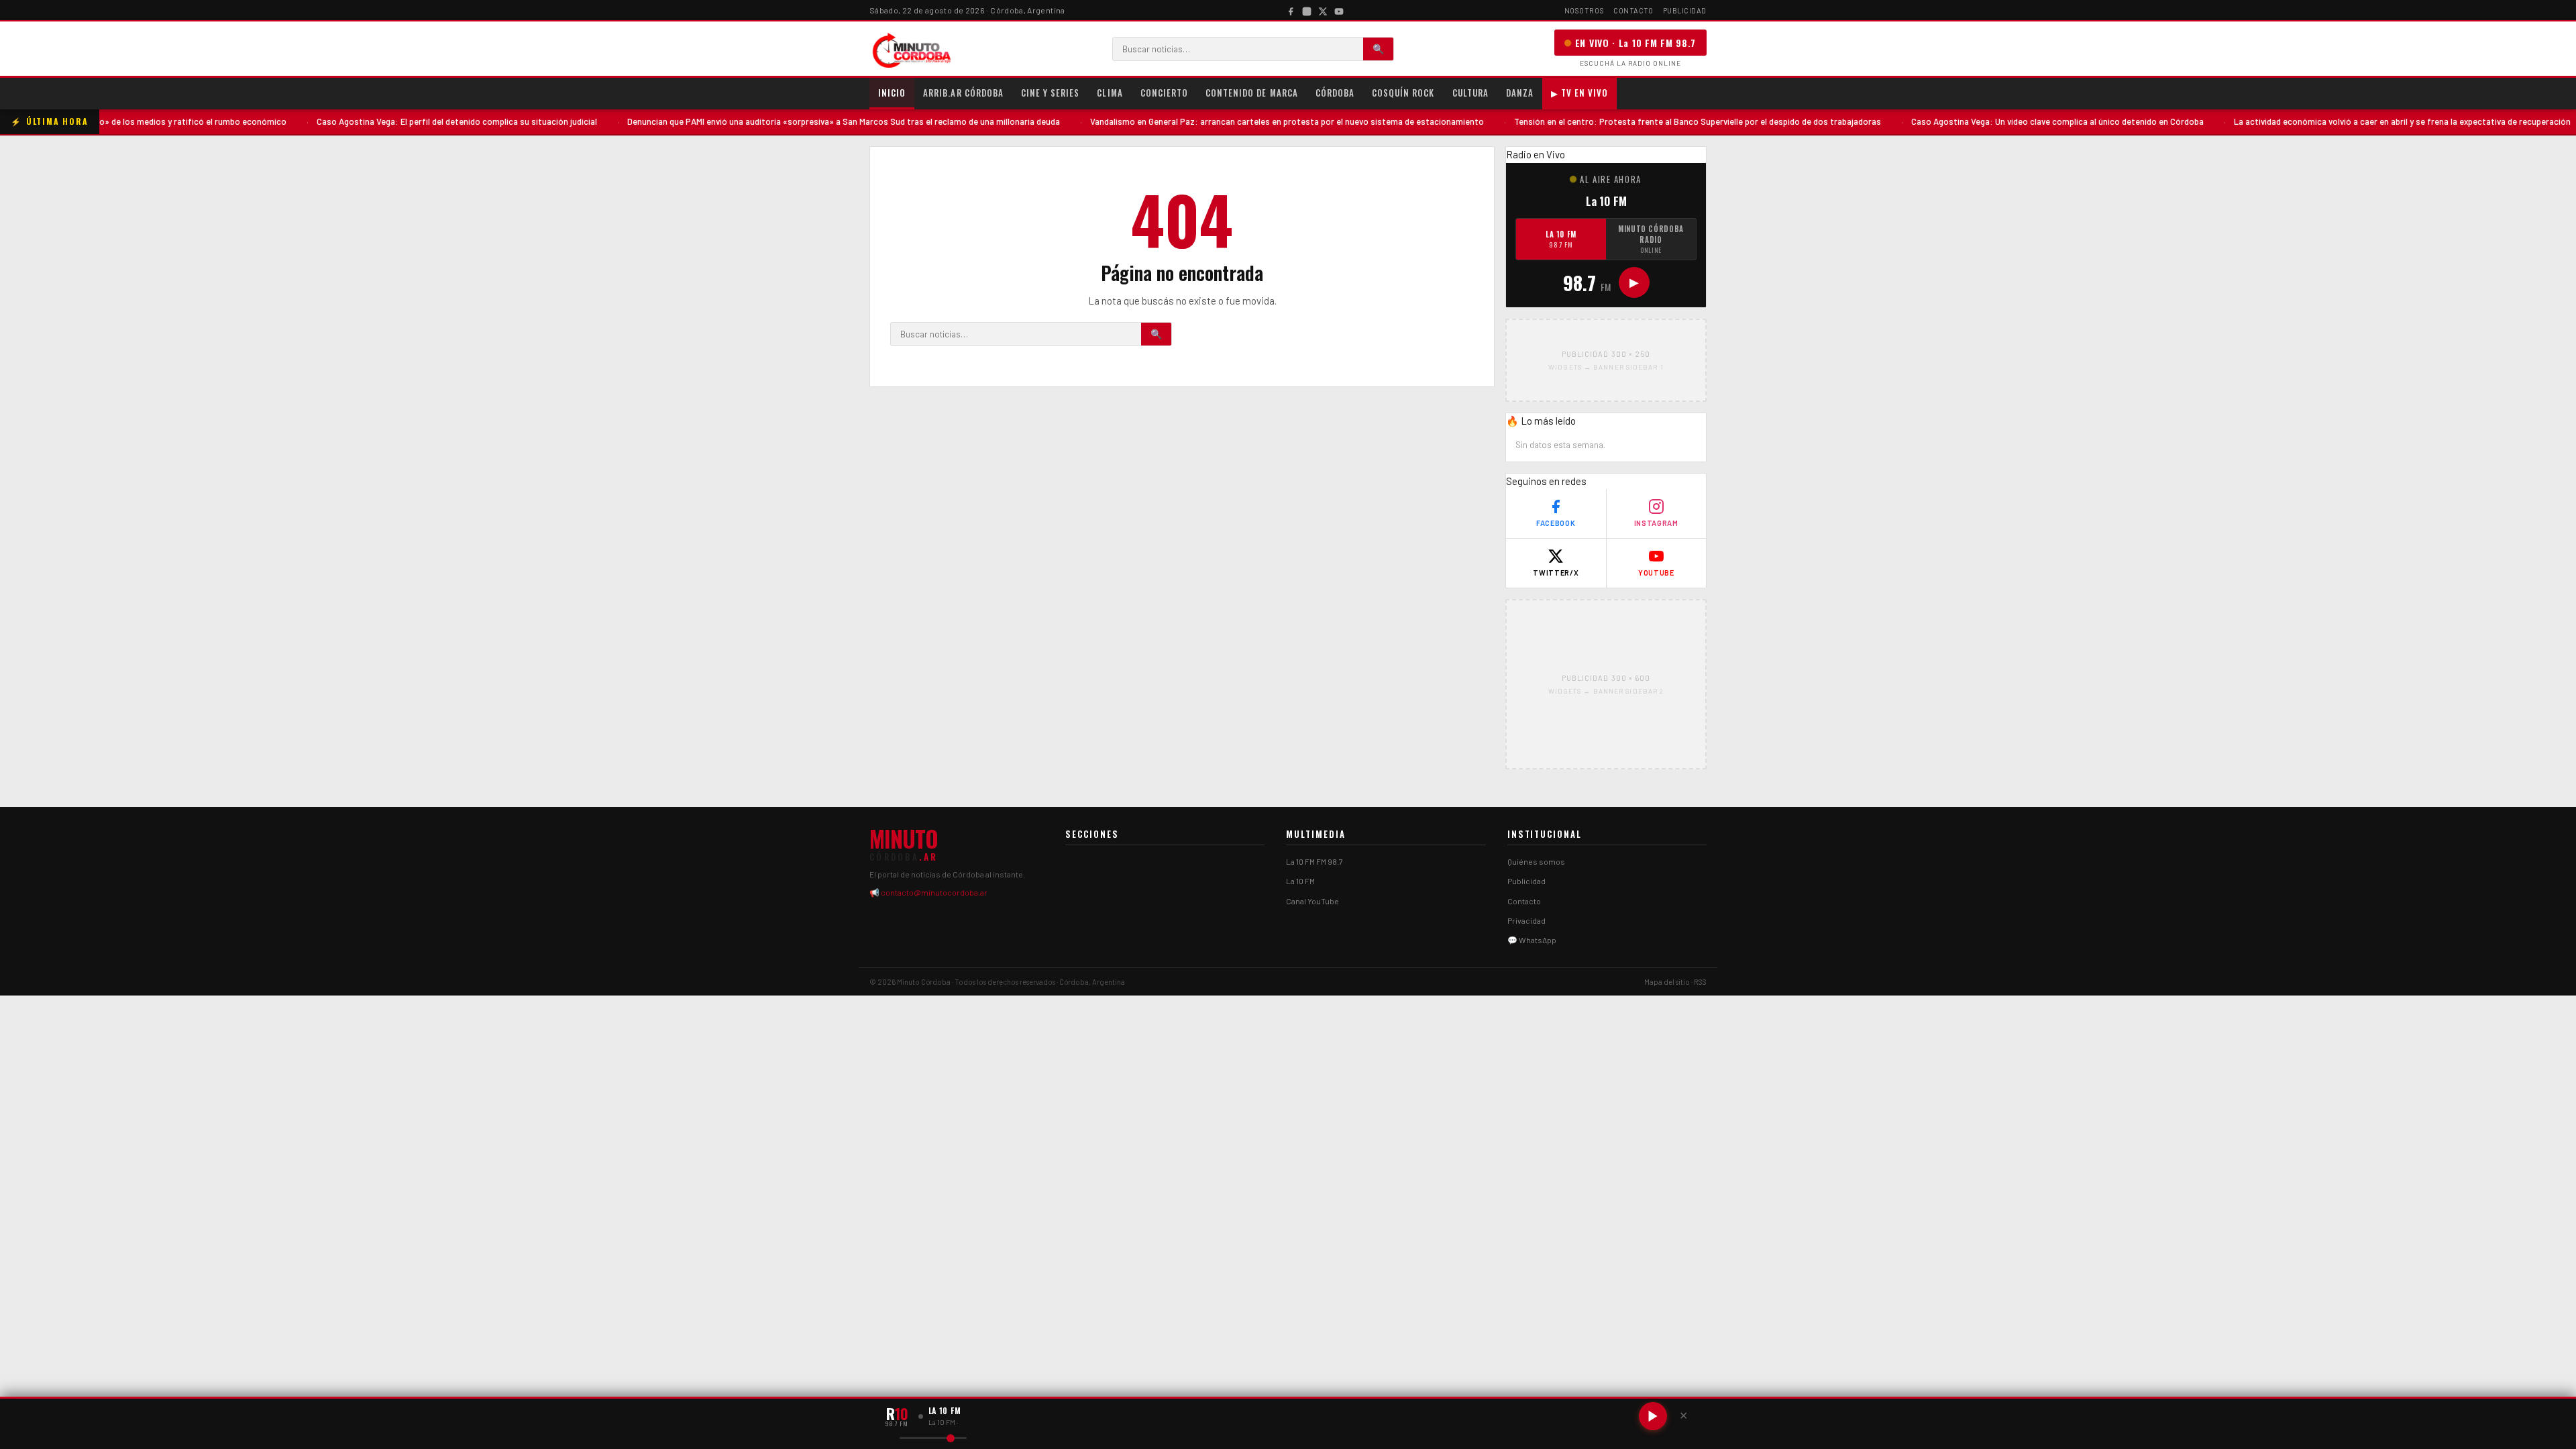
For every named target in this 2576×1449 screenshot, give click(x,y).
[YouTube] (1339, 10)
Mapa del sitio (1667, 982)
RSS (1700, 982)
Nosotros (1584, 10)
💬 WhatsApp (1532, 940)
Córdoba (1335, 93)
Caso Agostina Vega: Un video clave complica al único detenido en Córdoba (1986, 121)
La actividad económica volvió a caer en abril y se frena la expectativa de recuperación (2330, 121)
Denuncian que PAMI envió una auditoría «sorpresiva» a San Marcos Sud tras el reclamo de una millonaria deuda (772, 121)
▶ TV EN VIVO (1579, 93)
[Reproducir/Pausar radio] (1653, 1416)
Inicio (892, 93)
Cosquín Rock (1403, 93)
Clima (1110, 93)
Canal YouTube (1312, 901)
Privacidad (1526, 920)
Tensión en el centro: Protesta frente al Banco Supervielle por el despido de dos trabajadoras (1626, 121)
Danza (1520, 93)
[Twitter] (1323, 10)
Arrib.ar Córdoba (963, 93)
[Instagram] (1307, 10)
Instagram (1656, 523)
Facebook (1556, 523)
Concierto (1164, 93)
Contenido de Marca (1252, 93)
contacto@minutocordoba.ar (934, 892)
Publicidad (1685, 10)
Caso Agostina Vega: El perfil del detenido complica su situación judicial (385, 121)
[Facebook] (1291, 10)
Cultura (1470, 93)
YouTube (1656, 573)
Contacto (1633, 10)
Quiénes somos (1536, 861)
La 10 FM (1561, 239)
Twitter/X (1556, 573)
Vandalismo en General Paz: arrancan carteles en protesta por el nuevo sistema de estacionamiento (1215, 121)
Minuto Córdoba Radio (1651, 239)
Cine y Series (1051, 93)
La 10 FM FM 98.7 (1314, 861)
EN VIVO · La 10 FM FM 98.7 (1635, 43)
